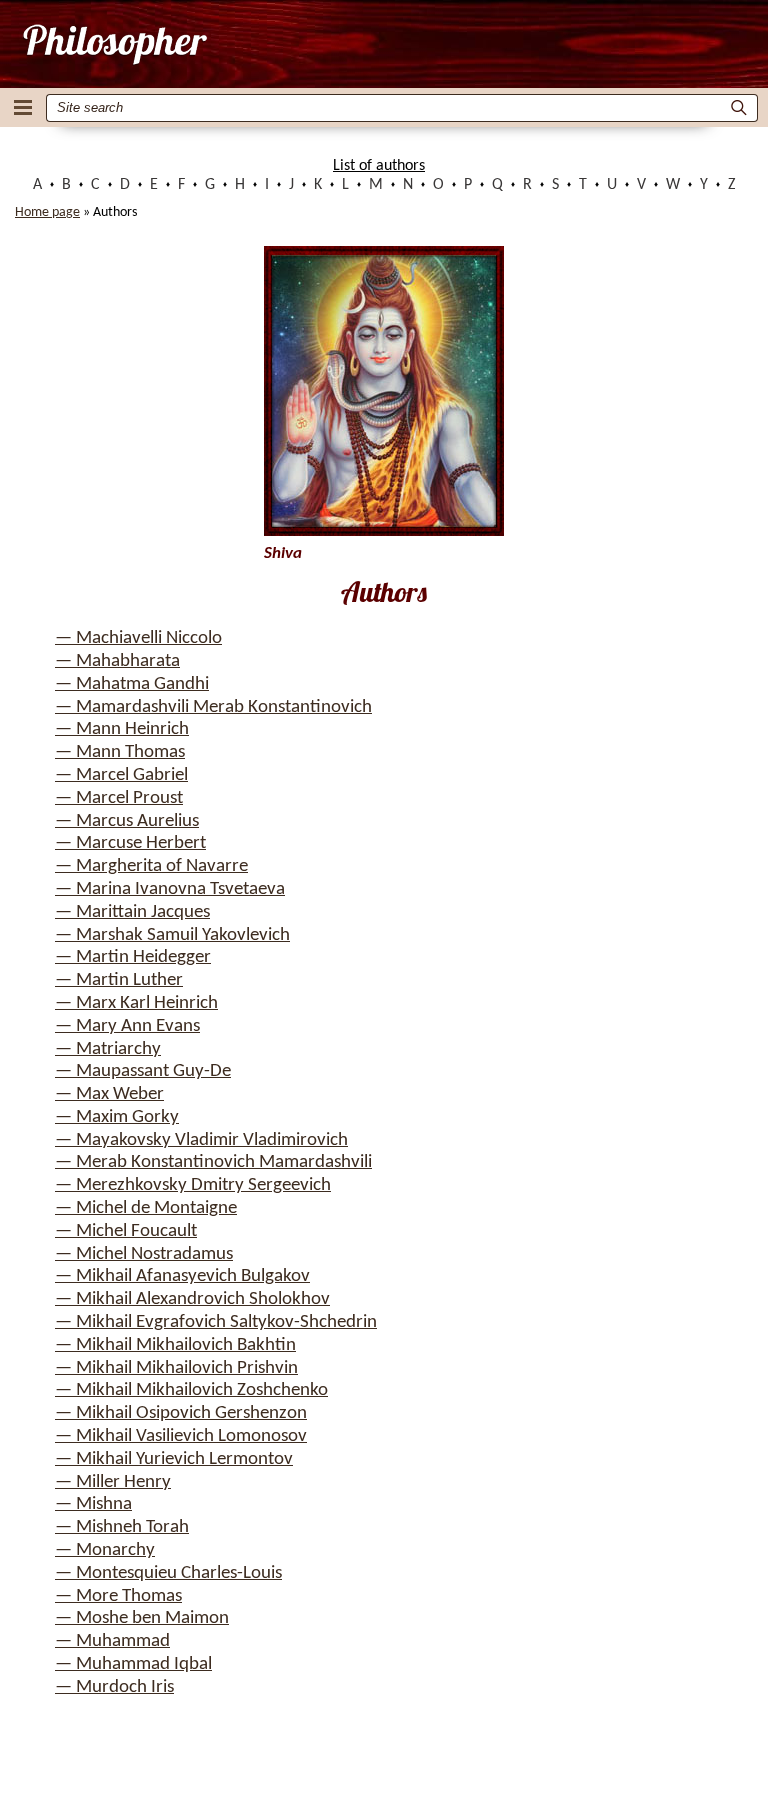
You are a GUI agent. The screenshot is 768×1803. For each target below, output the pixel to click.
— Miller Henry (113, 1482)
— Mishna (93, 1504)
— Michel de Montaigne (146, 1208)
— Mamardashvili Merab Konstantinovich (213, 707)
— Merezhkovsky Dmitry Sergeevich (193, 1185)
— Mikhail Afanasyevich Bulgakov (182, 1276)
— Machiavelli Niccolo (138, 638)
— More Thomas (118, 1596)
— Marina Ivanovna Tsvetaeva (170, 889)
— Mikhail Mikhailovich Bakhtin (175, 1345)
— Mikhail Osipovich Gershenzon (181, 1413)
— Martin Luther (119, 980)
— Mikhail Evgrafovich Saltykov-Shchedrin (216, 1322)
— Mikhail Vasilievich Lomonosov (181, 1436)
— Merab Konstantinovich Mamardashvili (213, 1162)
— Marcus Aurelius (127, 821)
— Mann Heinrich (122, 729)
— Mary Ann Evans (127, 1026)
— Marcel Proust (119, 798)
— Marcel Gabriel (121, 775)
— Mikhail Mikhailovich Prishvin (176, 1368)
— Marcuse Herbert (130, 843)
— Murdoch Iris (114, 1687)
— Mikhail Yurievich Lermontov (174, 1459)
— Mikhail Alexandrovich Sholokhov (192, 1299)
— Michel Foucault (126, 1231)
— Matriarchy (108, 1049)
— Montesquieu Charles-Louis (168, 1573)
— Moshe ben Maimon (142, 1618)
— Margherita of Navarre (151, 866)
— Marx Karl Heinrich (136, 1003)
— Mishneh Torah (122, 1527)
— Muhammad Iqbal (133, 1664)
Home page (47, 212)
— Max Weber (109, 1094)
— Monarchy (105, 1550)
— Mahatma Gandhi (132, 684)
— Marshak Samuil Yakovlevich (172, 935)
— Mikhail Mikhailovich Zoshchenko (191, 1390)
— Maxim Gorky (117, 1117)
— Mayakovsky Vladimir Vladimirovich (201, 1140)
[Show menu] (23, 107)
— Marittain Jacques (132, 912)
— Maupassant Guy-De (143, 1071)
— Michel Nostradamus (144, 1254)
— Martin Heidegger (133, 957)
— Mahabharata (117, 661)
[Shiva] (113, 44)
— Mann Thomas (120, 752)
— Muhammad (112, 1641)
